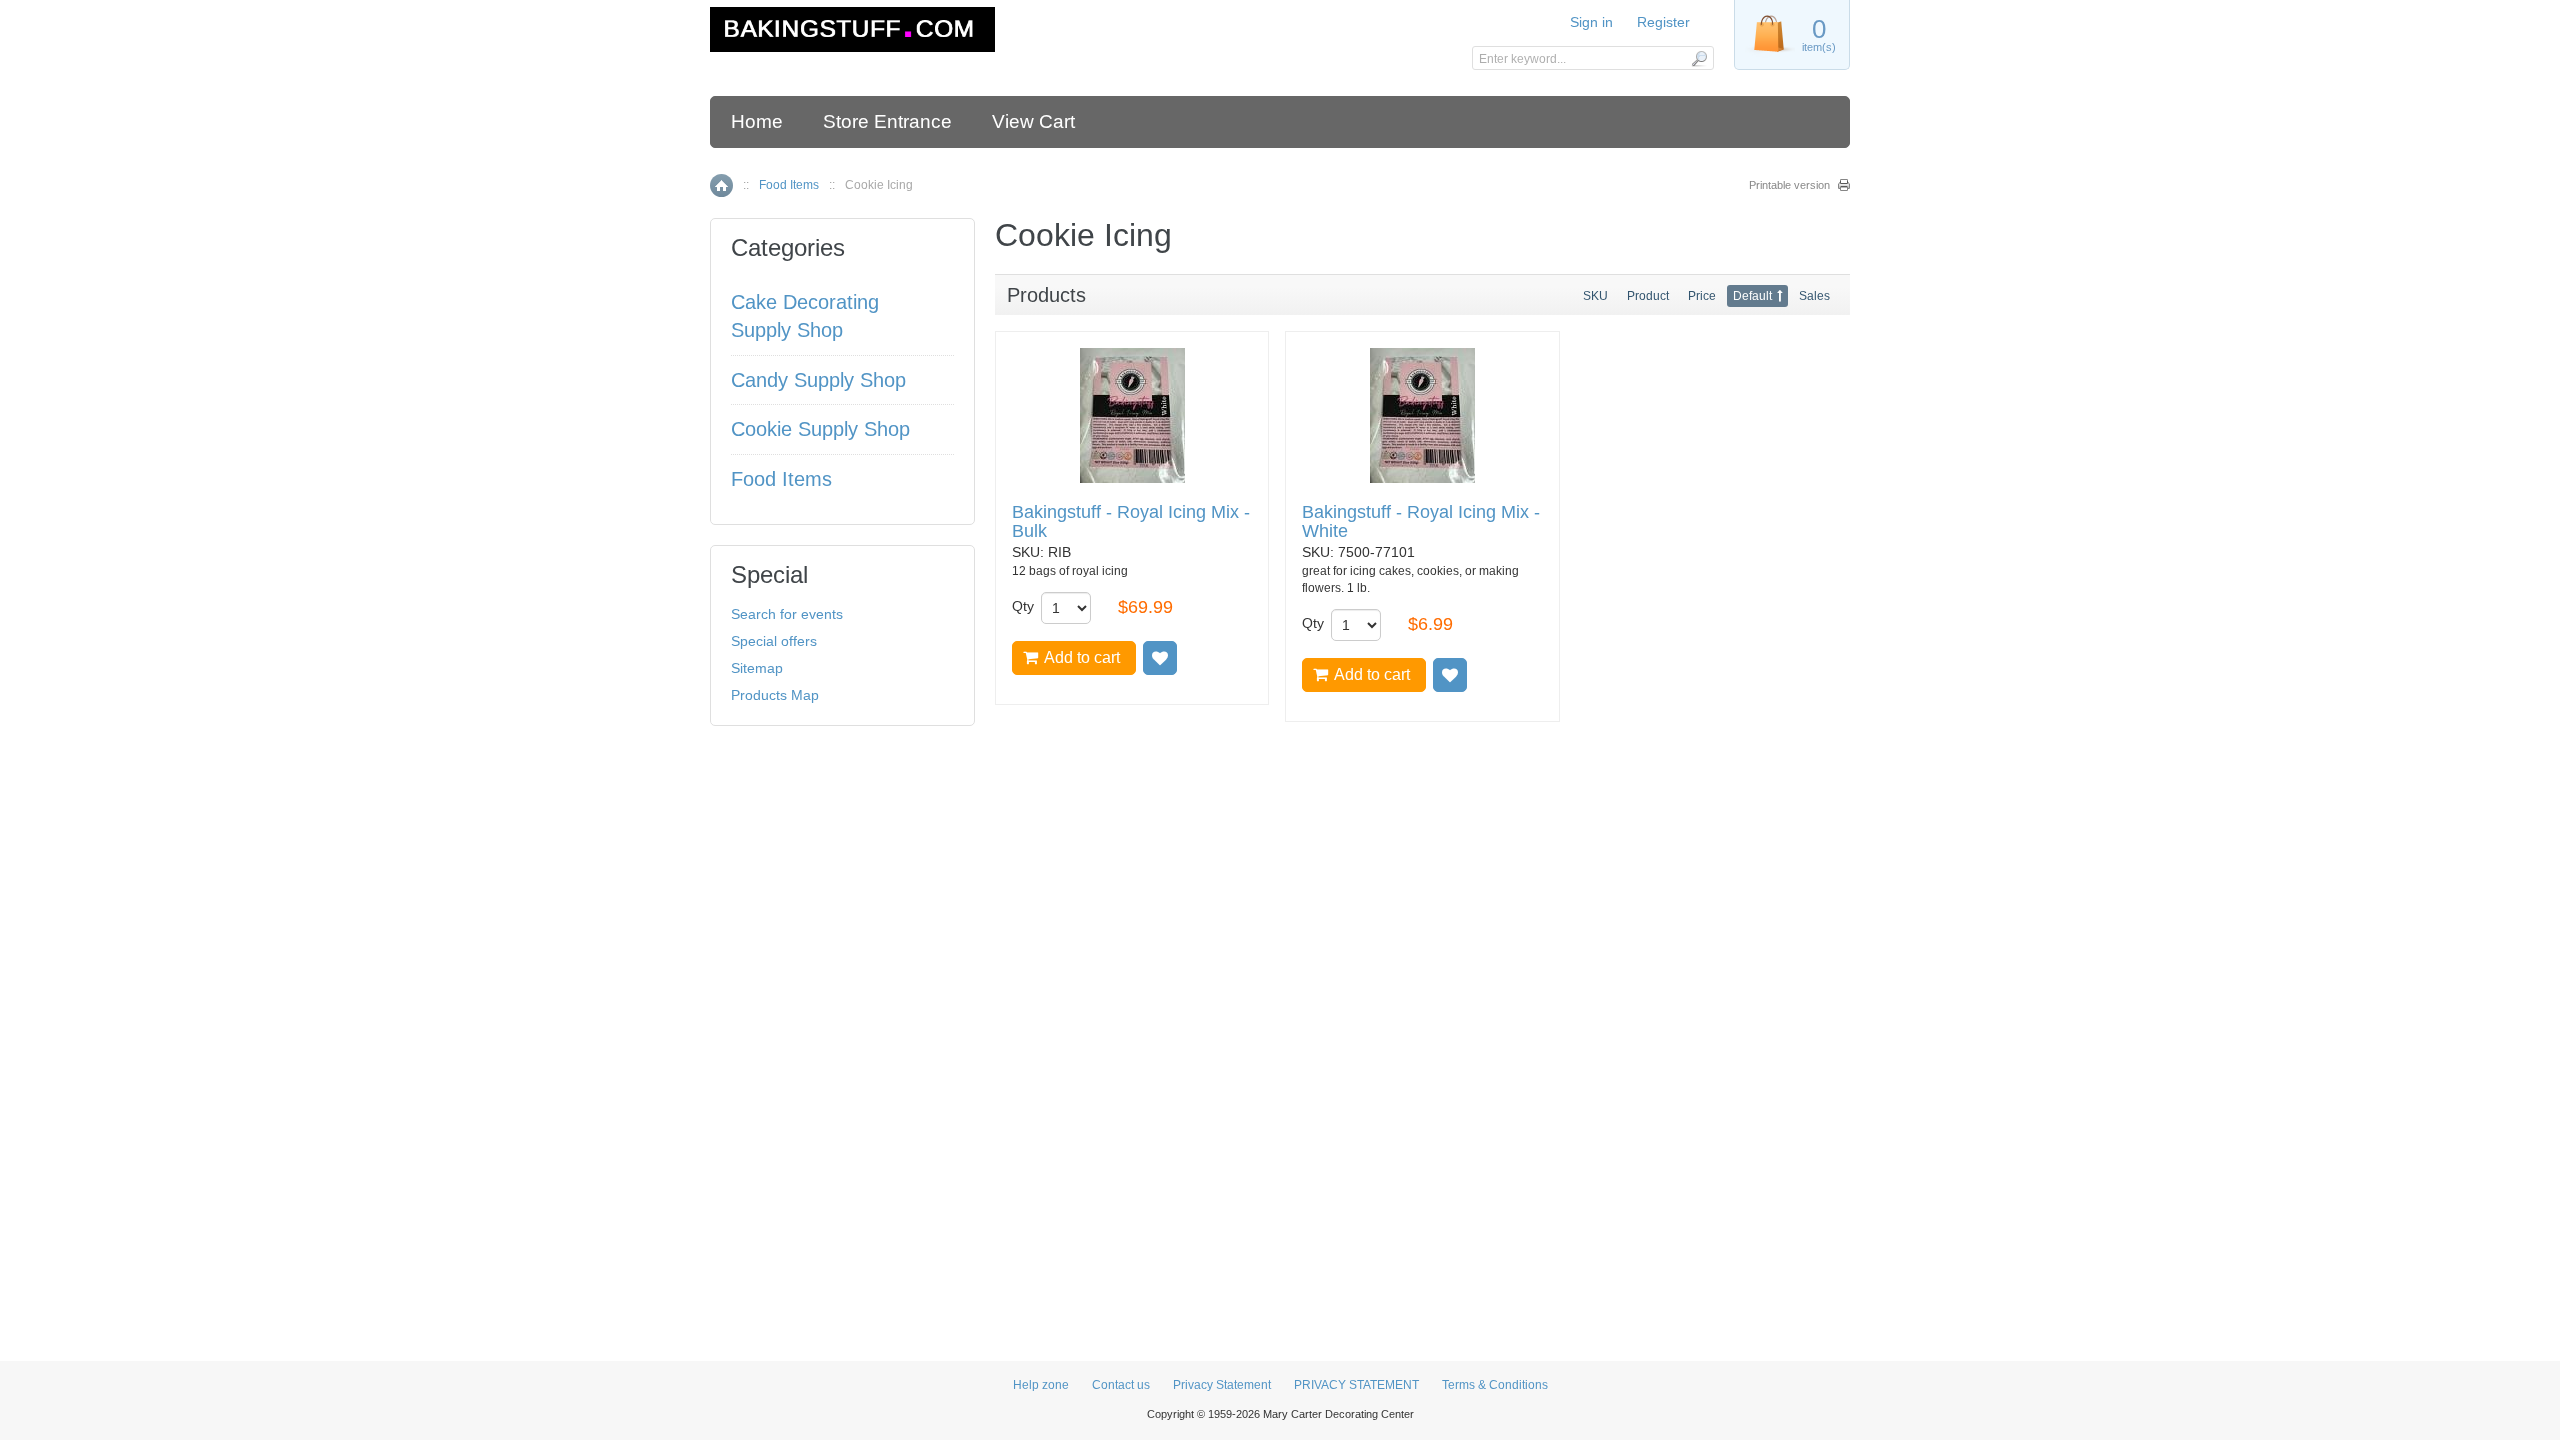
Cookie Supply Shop (820, 429)
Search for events (787, 614)
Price (1702, 296)
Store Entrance (887, 121)
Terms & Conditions (1495, 1385)
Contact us (1121, 1385)
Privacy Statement (1222, 1385)
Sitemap (757, 668)
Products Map (775, 695)
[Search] (1698, 58)
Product (1648, 296)
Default (1752, 296)
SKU (1595, 296)
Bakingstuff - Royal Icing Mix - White (1421, 522)
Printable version (1789, 185)
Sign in (1591, 22)
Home (757, 121)
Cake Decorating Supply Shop (805, 316)
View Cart (1033, 121)
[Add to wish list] (1160, 658)
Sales (1814, 296)
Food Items (789, 185)
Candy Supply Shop (818, 380)
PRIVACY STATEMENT (1356, 1385)
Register (1663, 22)
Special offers (774, 641)
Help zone (1041, 1385)
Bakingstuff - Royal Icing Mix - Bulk (1131, 522)
